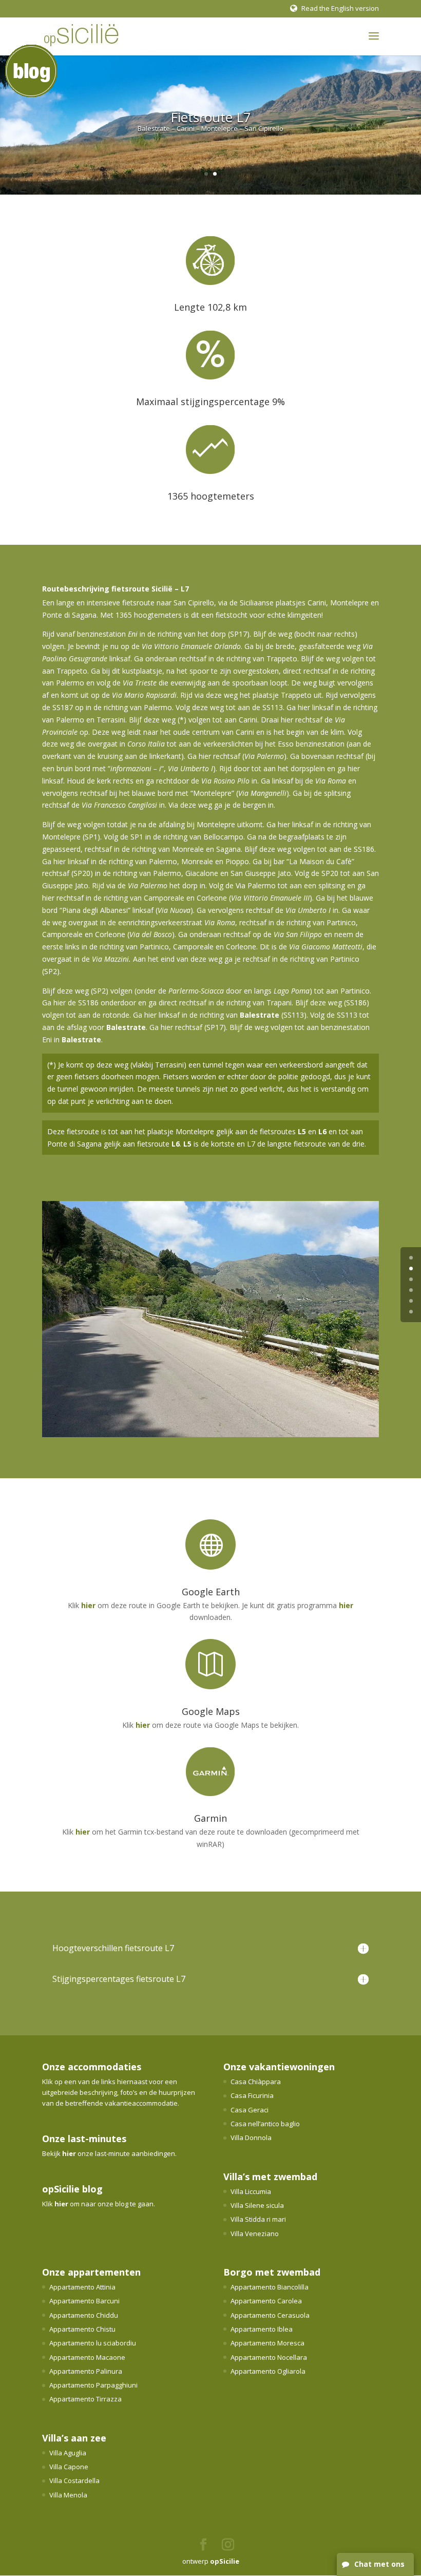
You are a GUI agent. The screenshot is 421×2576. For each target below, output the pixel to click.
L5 (302, 1131)
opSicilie (225, 2561)
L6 (322, 1131)
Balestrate (260, 1015)
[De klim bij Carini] (210, 1434)
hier (88, 1605)
